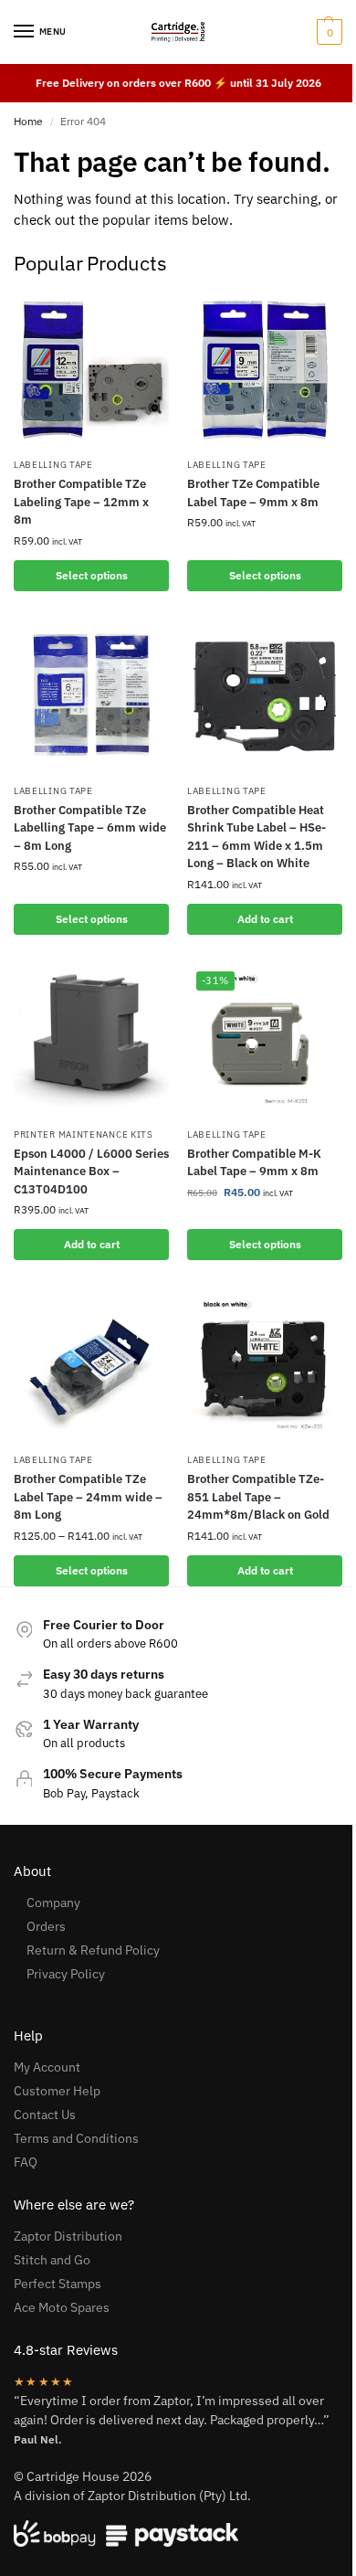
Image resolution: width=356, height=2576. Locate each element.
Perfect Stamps (58, 2284)
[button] (327, 32)
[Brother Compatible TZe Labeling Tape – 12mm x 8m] (91, 370)
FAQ (26, 2162)
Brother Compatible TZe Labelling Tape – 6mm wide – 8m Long (90, 828)
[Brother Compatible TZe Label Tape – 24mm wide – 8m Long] (91, 1365)
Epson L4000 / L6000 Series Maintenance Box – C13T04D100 (91, 1171)
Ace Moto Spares (62, 2307)
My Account (47, 2067)
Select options (92, 575)
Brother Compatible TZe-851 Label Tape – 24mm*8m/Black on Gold (258, 1497)
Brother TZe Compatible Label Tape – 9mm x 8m (253, 493)
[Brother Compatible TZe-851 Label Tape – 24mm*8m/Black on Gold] (265, 1365)
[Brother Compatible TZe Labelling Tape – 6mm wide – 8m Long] (91, 696)
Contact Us (45, 2115)
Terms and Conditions (76, 2138)
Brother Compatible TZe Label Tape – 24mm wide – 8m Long (88, 1497)
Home (28, 121)
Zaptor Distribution (68, 2236)
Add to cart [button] (265, 919)
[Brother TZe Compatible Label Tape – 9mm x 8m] (265, 370)
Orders (46, 1926)
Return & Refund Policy (93, 1950)
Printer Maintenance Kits (84, 1134)
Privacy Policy (66, 1974)
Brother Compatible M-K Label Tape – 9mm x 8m (254, 1163)
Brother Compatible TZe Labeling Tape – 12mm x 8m (81, 502)
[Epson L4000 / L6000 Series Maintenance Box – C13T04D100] (91, 1040)
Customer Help (57, 2091)
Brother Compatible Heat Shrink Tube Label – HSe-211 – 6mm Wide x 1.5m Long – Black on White (257, 837)
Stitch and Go (52, 2260)
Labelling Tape (53, 465)
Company (53, 1903)
